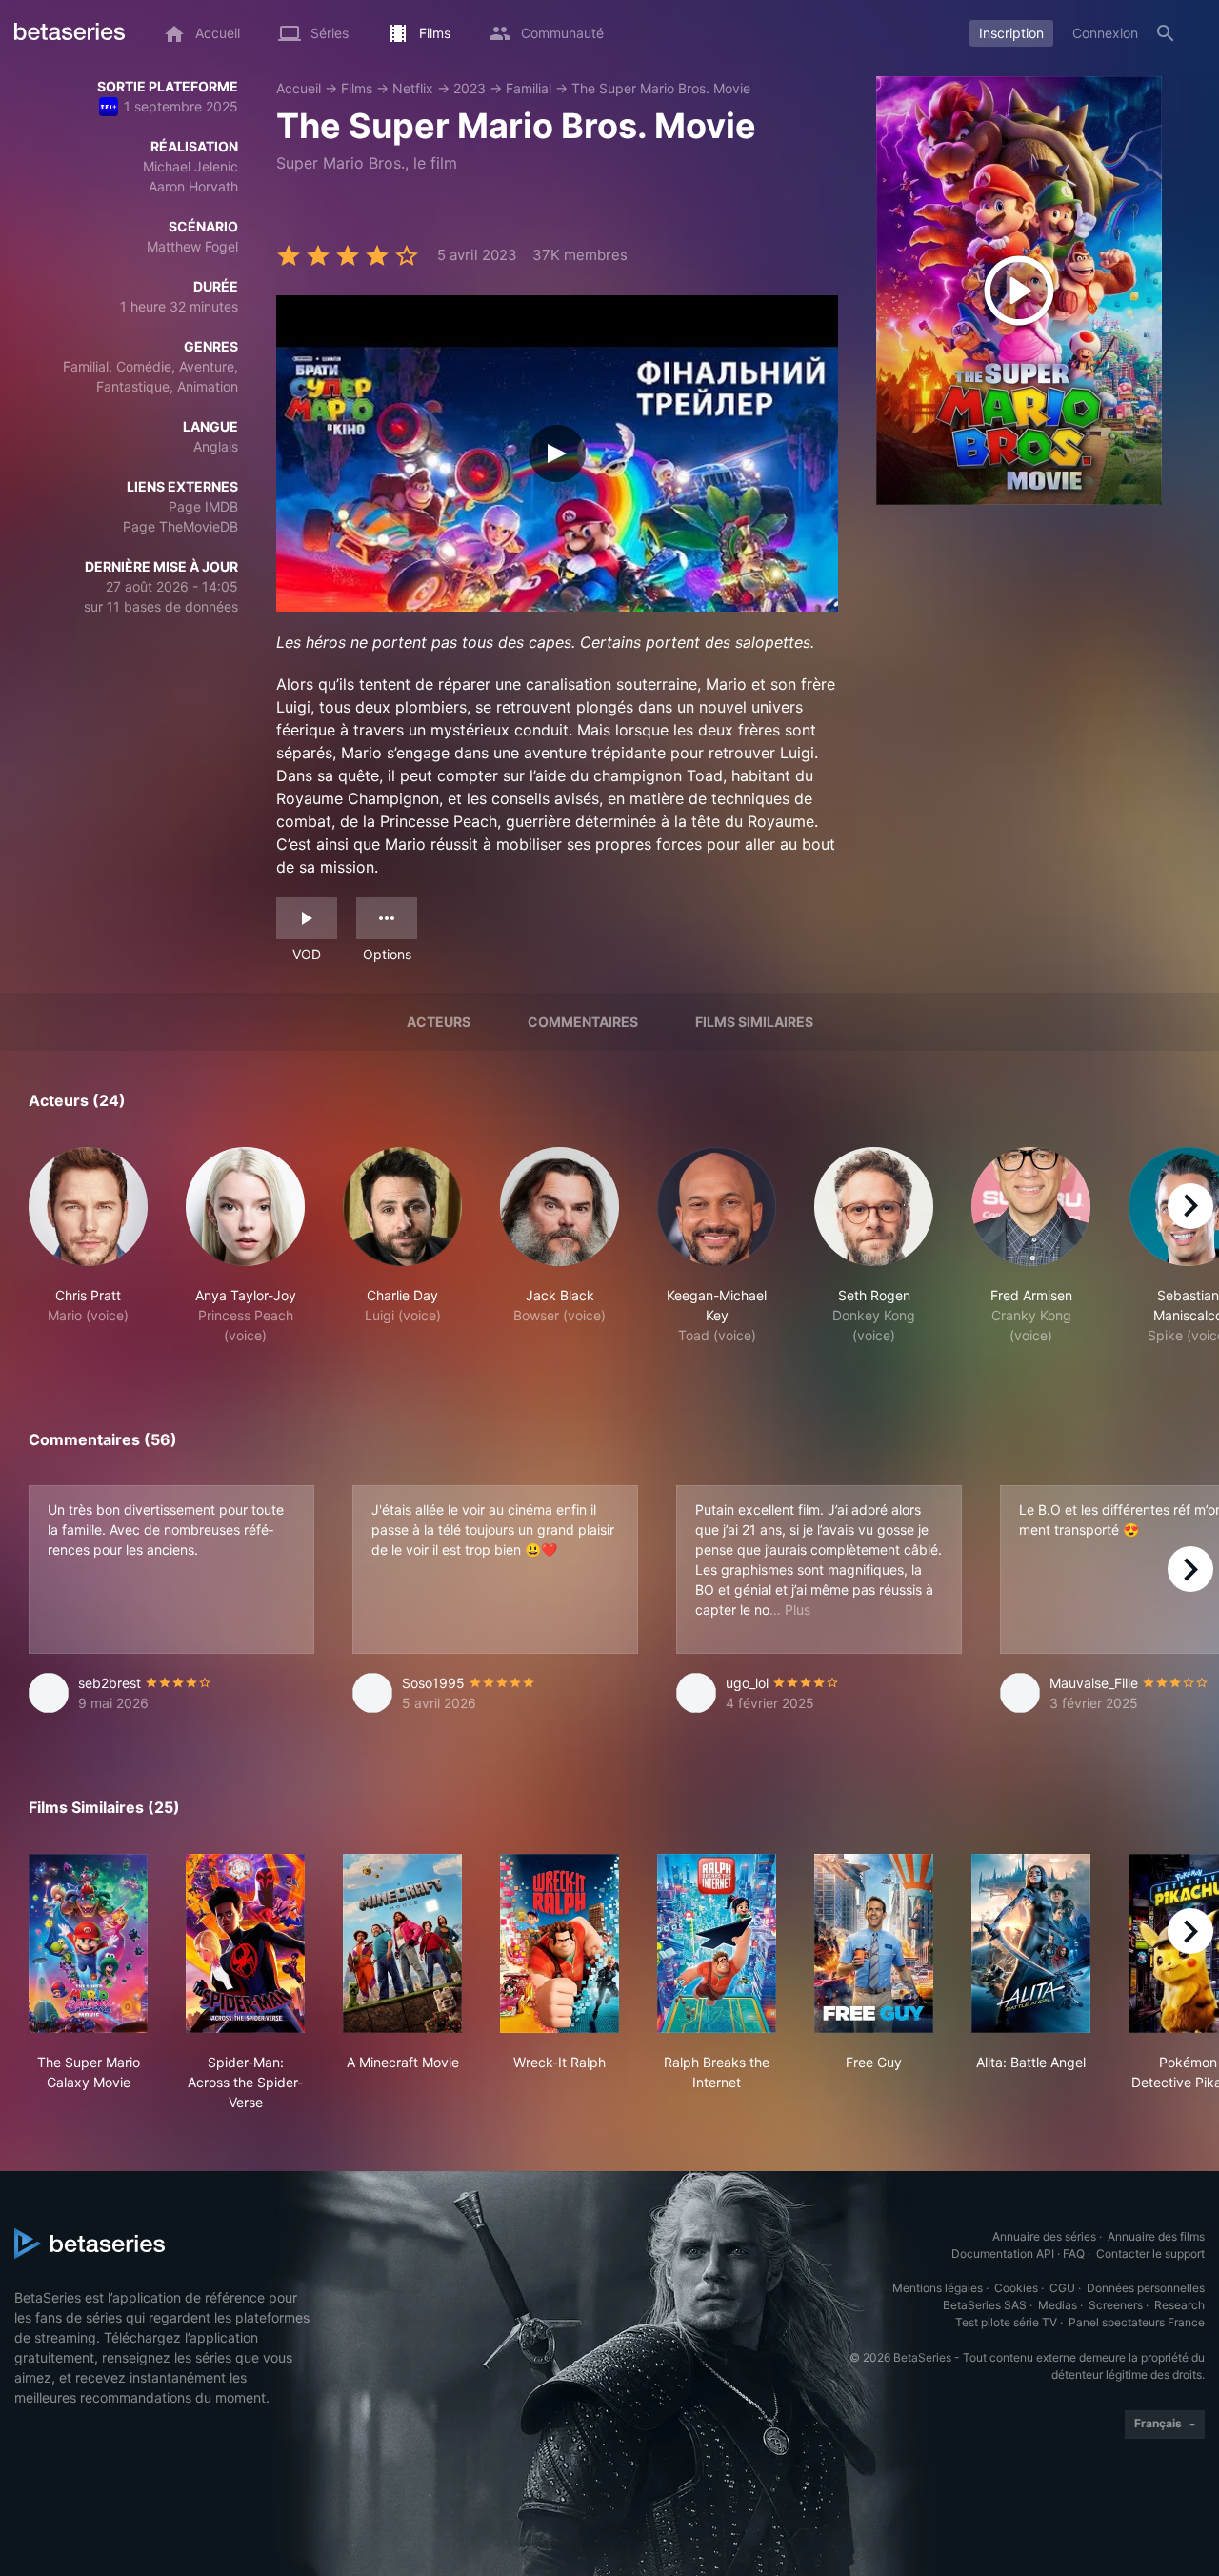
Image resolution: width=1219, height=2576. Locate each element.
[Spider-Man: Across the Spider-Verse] (245, 1943)
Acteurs (439, 1022)
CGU (1062, 2288)
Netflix (413, 88)
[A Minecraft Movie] (402, 1943)
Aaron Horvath (193, 186)
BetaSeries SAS (985, 2305)
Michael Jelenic (190, 166)
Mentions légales (938, 2288)
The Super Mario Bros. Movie (661, 88)
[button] (88, 1246)
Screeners (1116, 2305)
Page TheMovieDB (180, 526)
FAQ (1074, 2254)
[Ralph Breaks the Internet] (717, 1943)
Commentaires (583, 1022)
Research (1179, 2305)
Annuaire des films (1156, 2236)
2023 (470, 88)
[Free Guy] (874, 1943)
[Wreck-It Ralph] (560, 1943)
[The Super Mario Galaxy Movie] (88, 1943)
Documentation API (1003, 2254)
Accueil (299, 88)
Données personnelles (1146, 2288)
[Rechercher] (1166, 33)
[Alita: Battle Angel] (1031, 1943)
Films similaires (754, 1022)
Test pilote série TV (1006, 2322)
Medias (1058, 2305)
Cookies (1016, 2288)
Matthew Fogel (192, 246)
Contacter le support (1150, 2254)
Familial (529, 88)
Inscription (1011, 33)
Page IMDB (203, 506)
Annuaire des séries (1044, 2236)
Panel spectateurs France (1137, 2322)
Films (357, 88)
